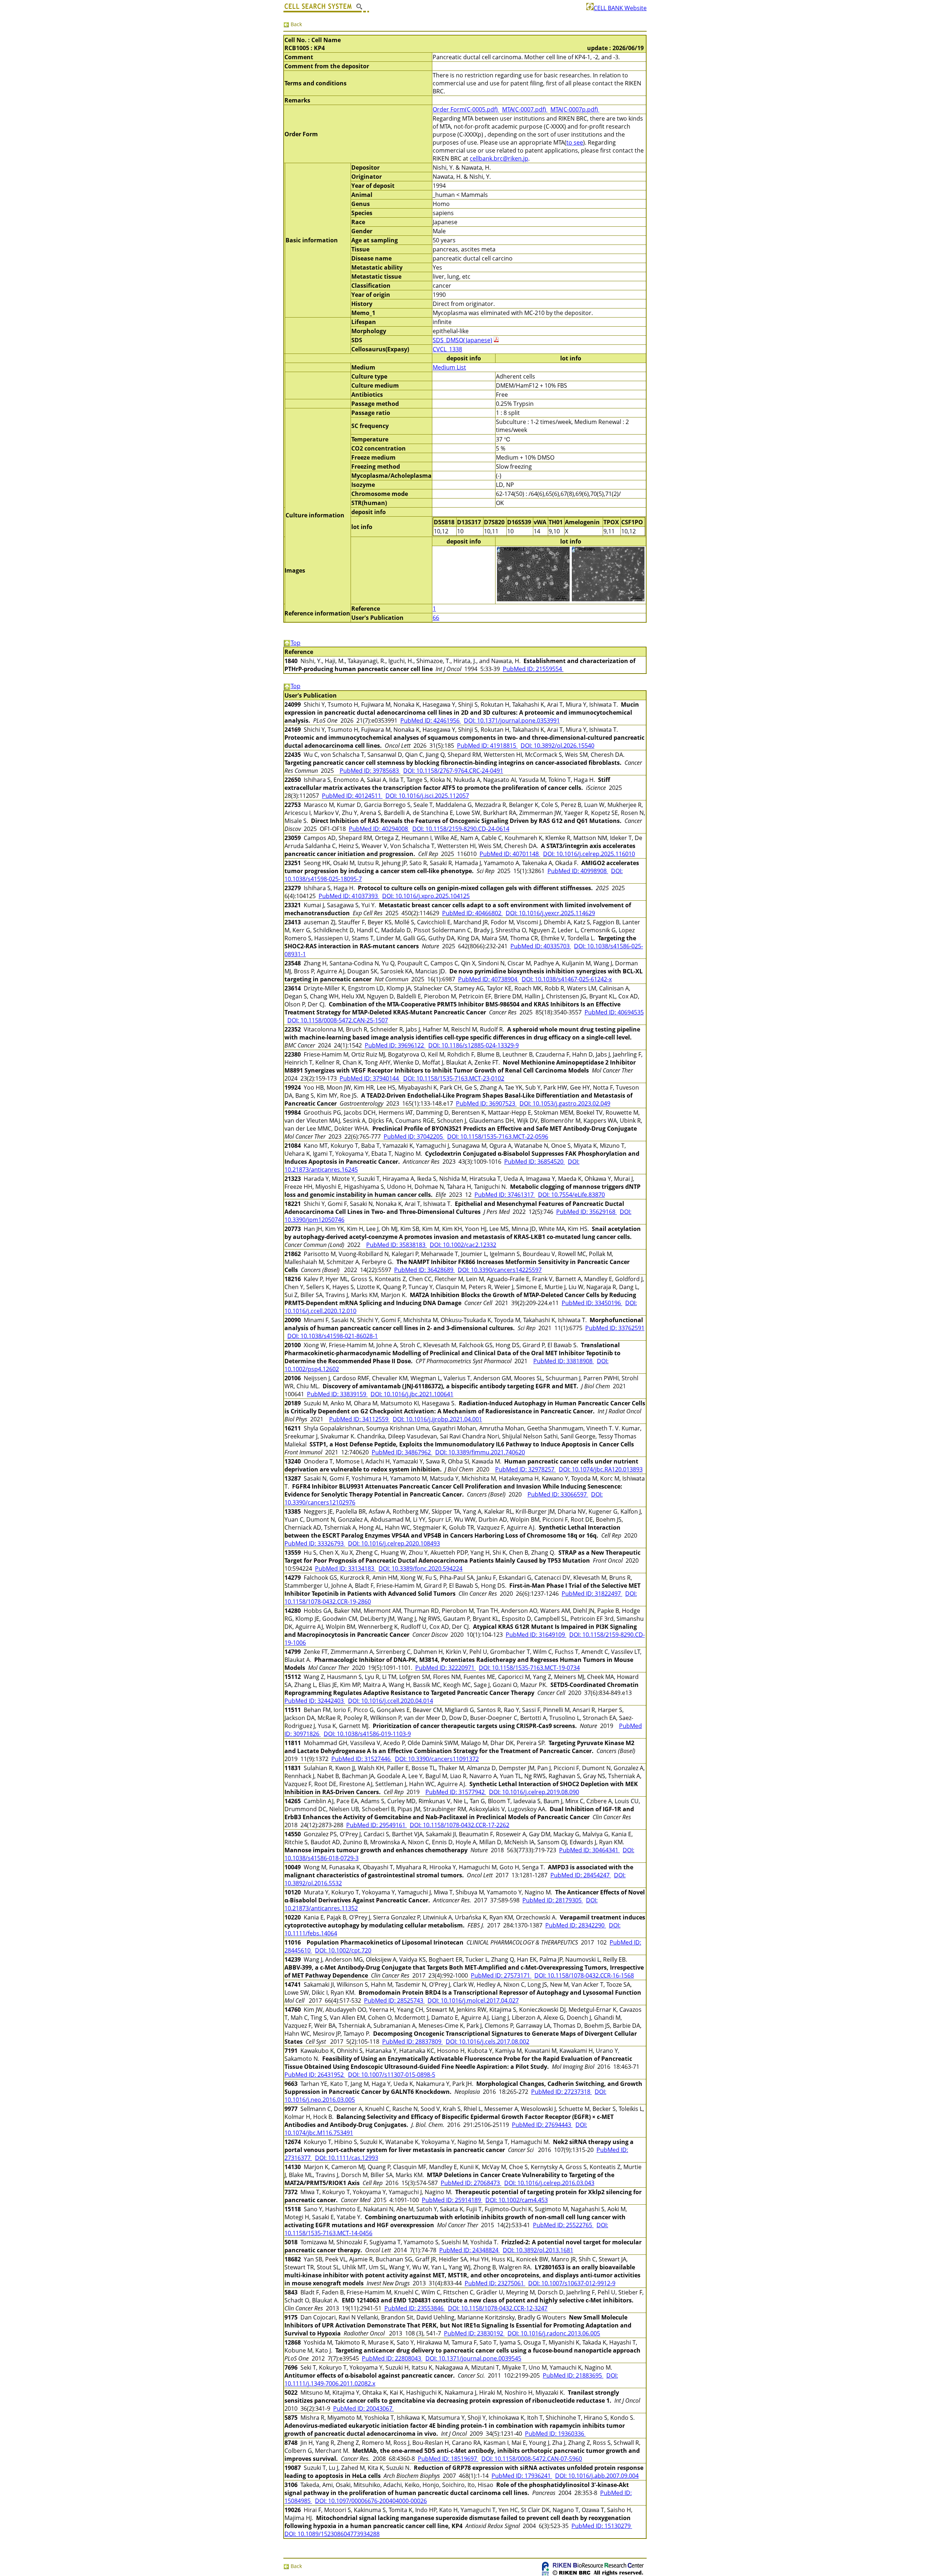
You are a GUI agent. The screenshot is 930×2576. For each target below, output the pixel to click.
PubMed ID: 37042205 (414, 1136)
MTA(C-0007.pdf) (525, 109)
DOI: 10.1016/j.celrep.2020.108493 (394, 1543)
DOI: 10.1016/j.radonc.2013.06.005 (554, 2333)
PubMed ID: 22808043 (392, 2358)
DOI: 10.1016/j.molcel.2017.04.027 (473, 2000)
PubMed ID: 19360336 (555, 2434)
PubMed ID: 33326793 (315, 1543)
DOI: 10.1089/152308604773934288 (332, 2534)
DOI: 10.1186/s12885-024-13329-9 (474, 1045)
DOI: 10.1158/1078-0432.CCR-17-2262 (460, 1825)
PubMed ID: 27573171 (501, 1975)
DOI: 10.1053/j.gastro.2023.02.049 (565, 1103)
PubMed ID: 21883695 (573, 2375)
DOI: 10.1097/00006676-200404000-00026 (371, 2501)
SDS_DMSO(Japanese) (462, 340)
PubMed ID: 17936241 (522, 2476)
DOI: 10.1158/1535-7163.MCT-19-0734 (529, 1668)
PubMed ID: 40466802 (472, 913)
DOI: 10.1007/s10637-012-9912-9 (572, 2283)
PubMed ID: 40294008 (379, 829)
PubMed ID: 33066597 (558, 1494)
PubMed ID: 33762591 (615, 1328)
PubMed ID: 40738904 (488, 979)
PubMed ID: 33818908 (564, 1361)
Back (296, 24)
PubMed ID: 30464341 (589, 1850)
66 (436, 618)
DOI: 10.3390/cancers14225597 (500, 1270)
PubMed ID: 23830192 (474, 2333)
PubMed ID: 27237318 (561, 2092)
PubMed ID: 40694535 (614, 1012)
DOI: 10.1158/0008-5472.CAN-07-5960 (532, 2459)
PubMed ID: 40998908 (578, 871)
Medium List (449, 367)
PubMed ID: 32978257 (525, 1469)
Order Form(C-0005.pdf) (466, 109)
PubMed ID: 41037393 (349, 896)
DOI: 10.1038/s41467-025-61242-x (567, 979)
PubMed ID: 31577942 (456, 1792)
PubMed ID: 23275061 (495, 2283)
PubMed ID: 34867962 (402, 1452)
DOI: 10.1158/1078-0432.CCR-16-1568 (584, 1975)
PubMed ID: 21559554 (533, 669)
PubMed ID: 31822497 (592, 1594)
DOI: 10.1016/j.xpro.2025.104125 (426, 896)
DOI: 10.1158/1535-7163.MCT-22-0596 (498, 1136)
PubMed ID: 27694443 (542, 2125)
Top (296, 643)
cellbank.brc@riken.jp (499, 158)
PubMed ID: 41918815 (487, 746)
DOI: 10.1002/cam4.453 (517, 2200)
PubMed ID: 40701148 (510, 854)
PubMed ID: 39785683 (370, 771)
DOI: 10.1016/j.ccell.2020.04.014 (391, 1701)
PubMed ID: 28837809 (413, 2042)
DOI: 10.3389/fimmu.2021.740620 (480, 1452)
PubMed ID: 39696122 (395, 1045)
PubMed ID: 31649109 (536, 1635)
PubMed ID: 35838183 (397, 1245)
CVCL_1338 (447, 349)
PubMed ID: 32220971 (446, 1668)
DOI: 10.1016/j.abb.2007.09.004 (597, 2476)
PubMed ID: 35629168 (587, 1212)
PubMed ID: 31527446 (362, 1759)
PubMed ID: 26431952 (315, 2075)
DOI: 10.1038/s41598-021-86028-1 (333, 1336)
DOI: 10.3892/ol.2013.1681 (538, 2250)
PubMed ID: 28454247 (581, 1875)
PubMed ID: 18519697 (448, 2459)
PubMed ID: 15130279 (602, 2526)
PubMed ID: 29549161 (377, 1825)
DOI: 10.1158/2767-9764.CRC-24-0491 (453, 771)
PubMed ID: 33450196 (592, 1303)
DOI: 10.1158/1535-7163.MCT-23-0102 (454, 1078)
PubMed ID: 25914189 (452, 2200)
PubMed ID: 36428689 (424, 1270)
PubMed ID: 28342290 (576, 1925)
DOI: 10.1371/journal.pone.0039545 (473, 2358)
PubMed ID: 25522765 (563, 2225)
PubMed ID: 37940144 (370, 1078)
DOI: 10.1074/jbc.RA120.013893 (601, 1469)
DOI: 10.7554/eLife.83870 (571, 1195)
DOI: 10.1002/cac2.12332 (463, 1245)
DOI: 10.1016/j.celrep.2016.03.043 (549, 2183)
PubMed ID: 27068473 (471, 2183)
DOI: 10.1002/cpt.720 (343, 1950)
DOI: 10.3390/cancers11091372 (437, 1759)
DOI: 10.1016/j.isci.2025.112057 (427, 796)
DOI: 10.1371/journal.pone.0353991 (512, 720)
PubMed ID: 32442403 (315, 1701)
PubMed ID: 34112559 (359, 1419)
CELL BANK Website (620, 8)
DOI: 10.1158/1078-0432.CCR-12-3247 (498, 2308)
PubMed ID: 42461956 (431, 720)
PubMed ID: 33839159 (337, 1394)
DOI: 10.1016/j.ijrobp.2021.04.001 (437, 1419)
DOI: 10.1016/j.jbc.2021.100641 (412, 1394)
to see (575, 142)
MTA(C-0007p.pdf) (575, 109)
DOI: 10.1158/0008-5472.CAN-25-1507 (338, 1020)
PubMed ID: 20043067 (363, 2409)
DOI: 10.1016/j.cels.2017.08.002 (488, 2042)
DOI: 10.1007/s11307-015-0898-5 (392, 2075)
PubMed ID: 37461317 (505, 1195)
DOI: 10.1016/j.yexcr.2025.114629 (550, 913)
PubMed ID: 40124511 (352, 796)
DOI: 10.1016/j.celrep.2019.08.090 (534, 1792)
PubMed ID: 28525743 (394, 2000)
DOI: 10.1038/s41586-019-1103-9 (367, 1734)
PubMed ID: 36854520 (535, 1162)
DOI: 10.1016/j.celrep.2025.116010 (589, 854)
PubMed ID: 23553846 (415, 2308)
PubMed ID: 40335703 (541, 946)
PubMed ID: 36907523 (486, 1103)
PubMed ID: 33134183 (345, 1568)
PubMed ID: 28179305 (553, 1900)
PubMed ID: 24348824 (470, 2250)
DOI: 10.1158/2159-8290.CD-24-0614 (461, 829)
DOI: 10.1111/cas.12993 (347, 2158)
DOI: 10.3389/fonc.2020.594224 (420, 1568)
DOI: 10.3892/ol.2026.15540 (557, 746)
